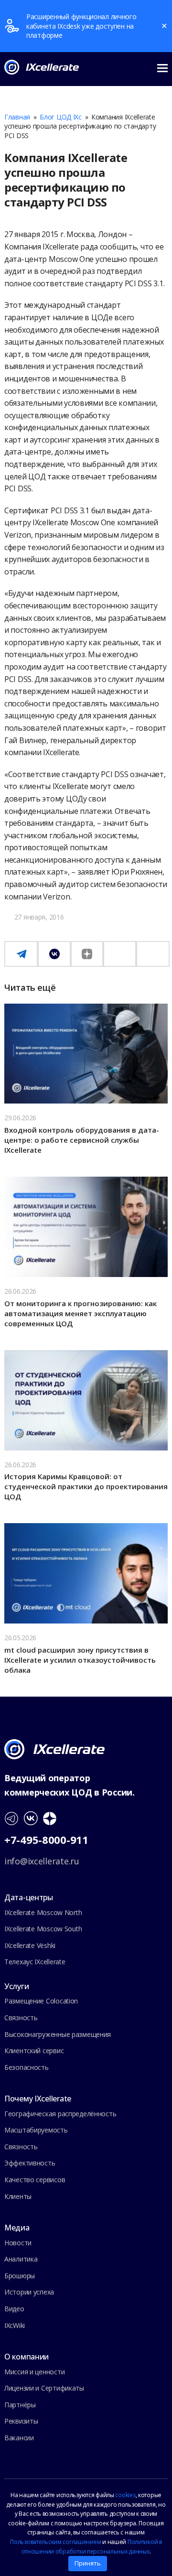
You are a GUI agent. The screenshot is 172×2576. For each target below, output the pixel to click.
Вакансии (19, 2438)
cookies (125, 2495)
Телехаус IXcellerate (35, 1962)
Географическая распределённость (60, 2114)
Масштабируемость (36, 2130)
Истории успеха (29, 2292)
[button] (162, 67)
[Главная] (54, 1748)
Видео (14, 2309)
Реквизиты (21, 2421)
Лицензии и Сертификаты (44, 2388)
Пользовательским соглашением (55, 2542)
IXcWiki (15, 2325)
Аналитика (21, 2259)
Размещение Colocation (41, 2001)
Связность (21, 2018)
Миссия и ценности (34, 2372)
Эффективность (30, 2163)
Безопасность (27, 2067)
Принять (88, 2563)
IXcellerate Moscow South (43, 1929)
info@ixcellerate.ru (42, 1861)
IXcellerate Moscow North (43, 1912)
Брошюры (20, 2276)
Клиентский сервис (34, 2051)
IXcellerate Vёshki (30, 1945)
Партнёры (20, 2405)
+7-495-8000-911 (46, 1840)
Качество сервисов (35, 2180)
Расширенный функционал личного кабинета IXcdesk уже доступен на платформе (81, 26)
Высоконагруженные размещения (58, 2034)
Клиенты (18, 2196)
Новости (18, 2243)
